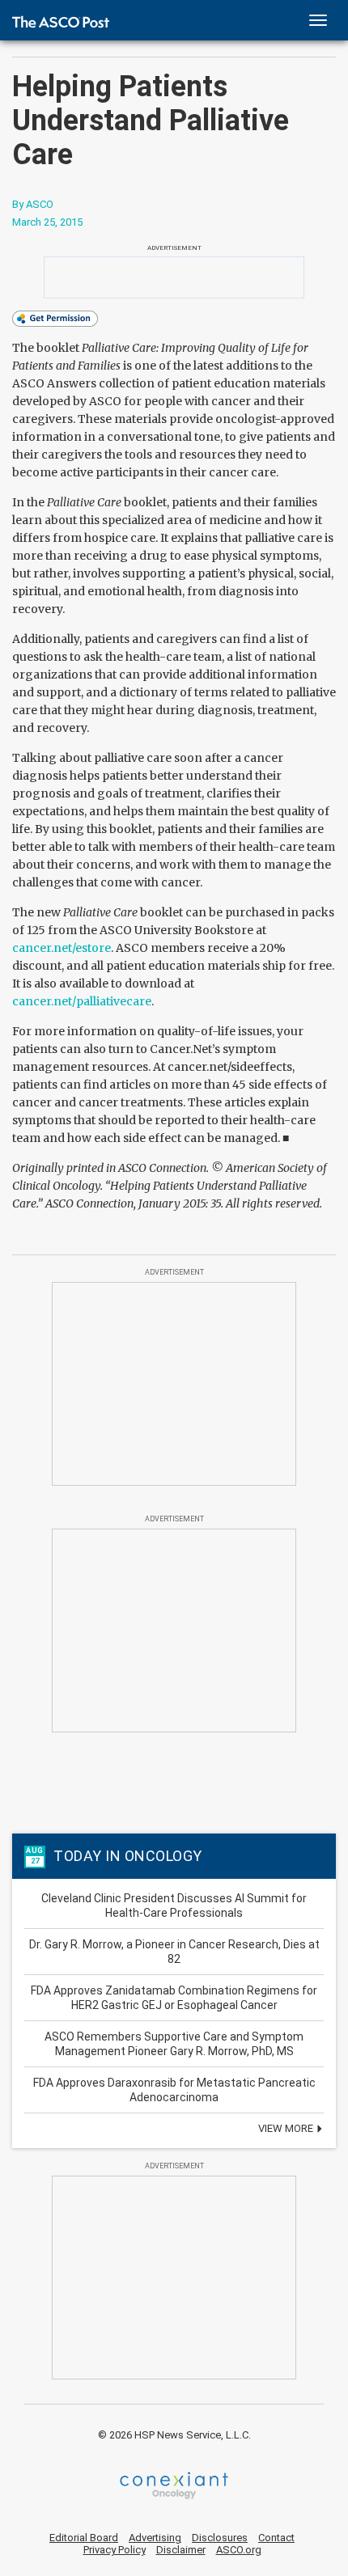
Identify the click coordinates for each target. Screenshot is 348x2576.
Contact (276, 2538)
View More (287, 2128)
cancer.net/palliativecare (82, 1001)
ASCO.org (239, 2550)
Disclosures (220, 2538)
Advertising (155, 2538)
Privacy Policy (115, 2550)
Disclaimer (181, 2550)
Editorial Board (84, 2538)
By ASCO (33, 204)
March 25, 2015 (47, 222)
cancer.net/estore (62, 948)
